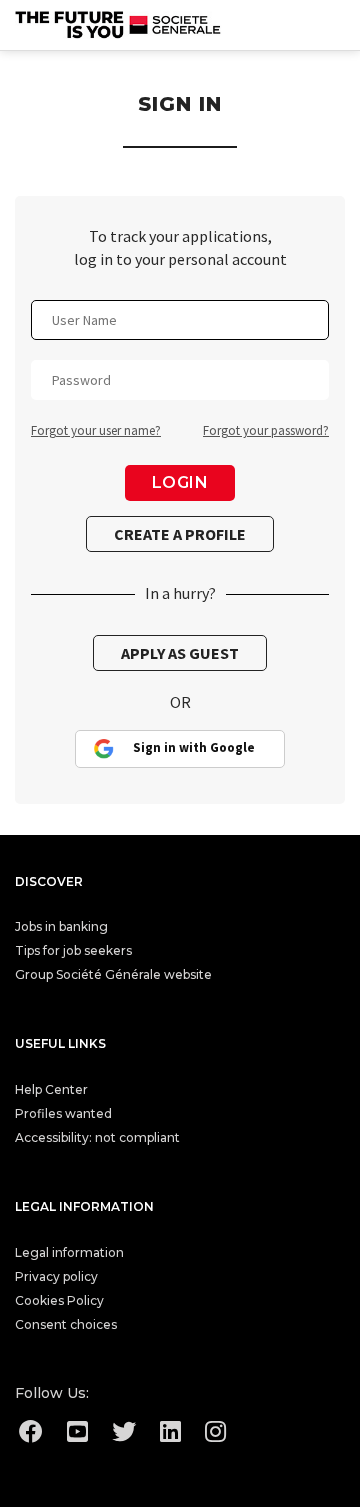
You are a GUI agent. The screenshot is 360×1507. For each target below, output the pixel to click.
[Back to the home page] (119, 25)
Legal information (69, 1252)
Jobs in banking (61, 926)
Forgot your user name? (96, 430)
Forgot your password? (266, 430)
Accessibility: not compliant (97, 1137)
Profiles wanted (63, 1113)
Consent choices (66, 1324)
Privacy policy (56, 1276)
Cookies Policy (59, 1300)
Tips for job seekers (73, 950)
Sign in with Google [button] (194, 747)
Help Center (51, 1089)
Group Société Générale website (113, 974)
